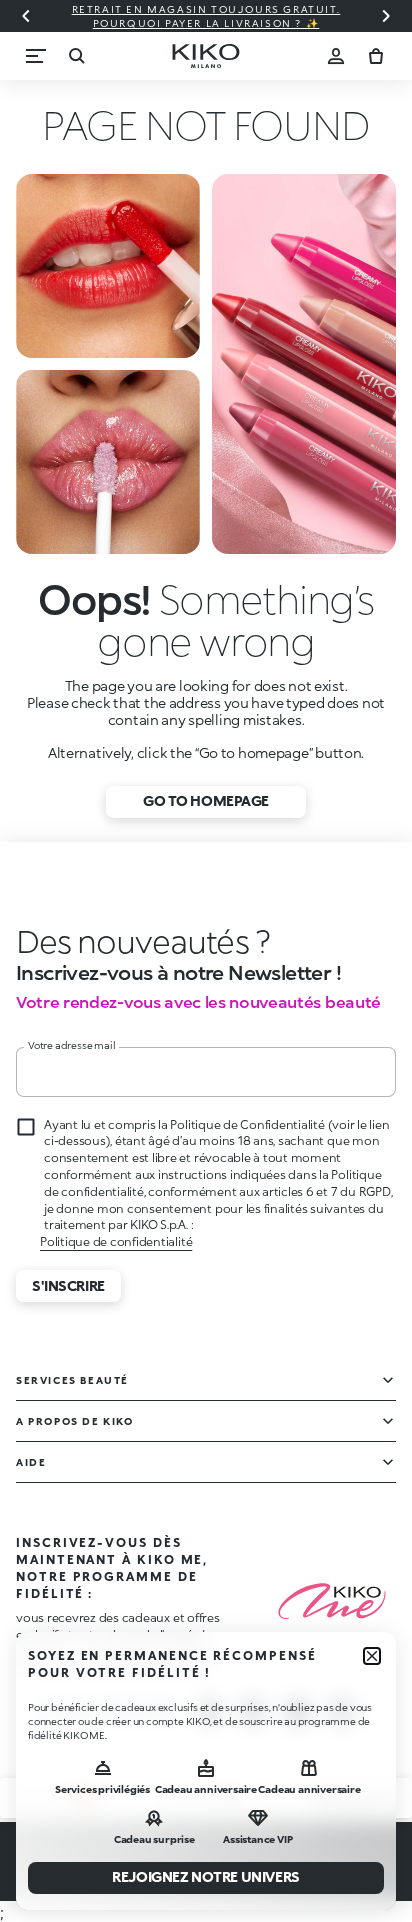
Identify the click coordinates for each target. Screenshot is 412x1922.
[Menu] (36, 56)
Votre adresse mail (71, 1045)
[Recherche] (76, 56)
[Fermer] (372, 1656)
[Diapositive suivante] (386, 16)
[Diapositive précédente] (26, 16)
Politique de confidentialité (116, 1241)
